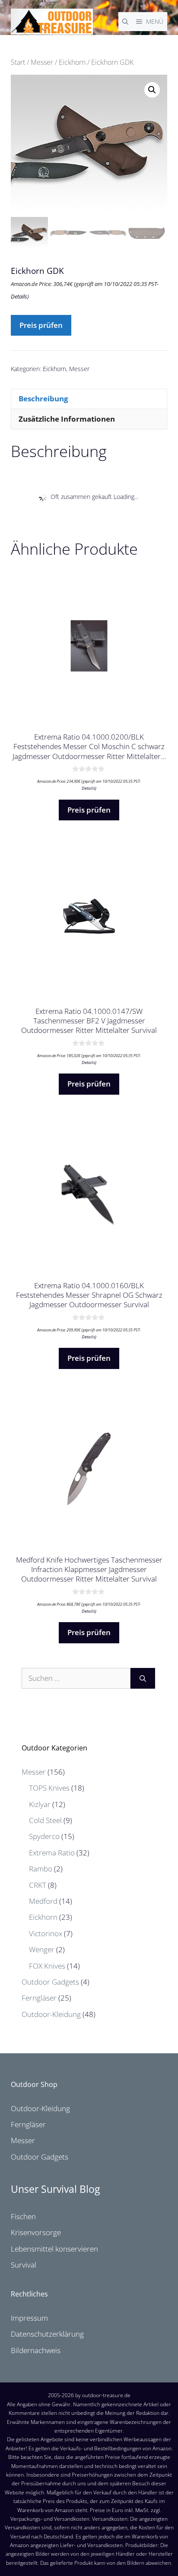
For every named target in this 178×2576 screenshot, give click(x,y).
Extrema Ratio (52, 1853)
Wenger (42, 1949)
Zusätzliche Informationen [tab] (67, 419)
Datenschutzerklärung (47, 2334)
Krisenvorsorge (36, 2232)
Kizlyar (40, 1804)
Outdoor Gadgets (50, 1982)
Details (19, 296)
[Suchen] (143, 1678)
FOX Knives (47, 1966)
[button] (152, 90)
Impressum (29, 2318)
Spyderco (44, 1836)
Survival (24, 2265)
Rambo (41, 1869)
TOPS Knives (49, 1788)
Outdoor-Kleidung (51, 2014)
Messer (42, 62)
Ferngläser (39, 1998)
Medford (43, 1901)
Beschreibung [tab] (43, 399)
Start (18, 62)
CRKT (38, 1885)
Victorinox (46, 1933)
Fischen (23, 2216)
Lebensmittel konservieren (54, 2249)
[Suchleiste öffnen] (125, 22)
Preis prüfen (41, 325)
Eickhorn (72, 62)
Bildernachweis (36, 2350)
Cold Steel (45, 1820)
